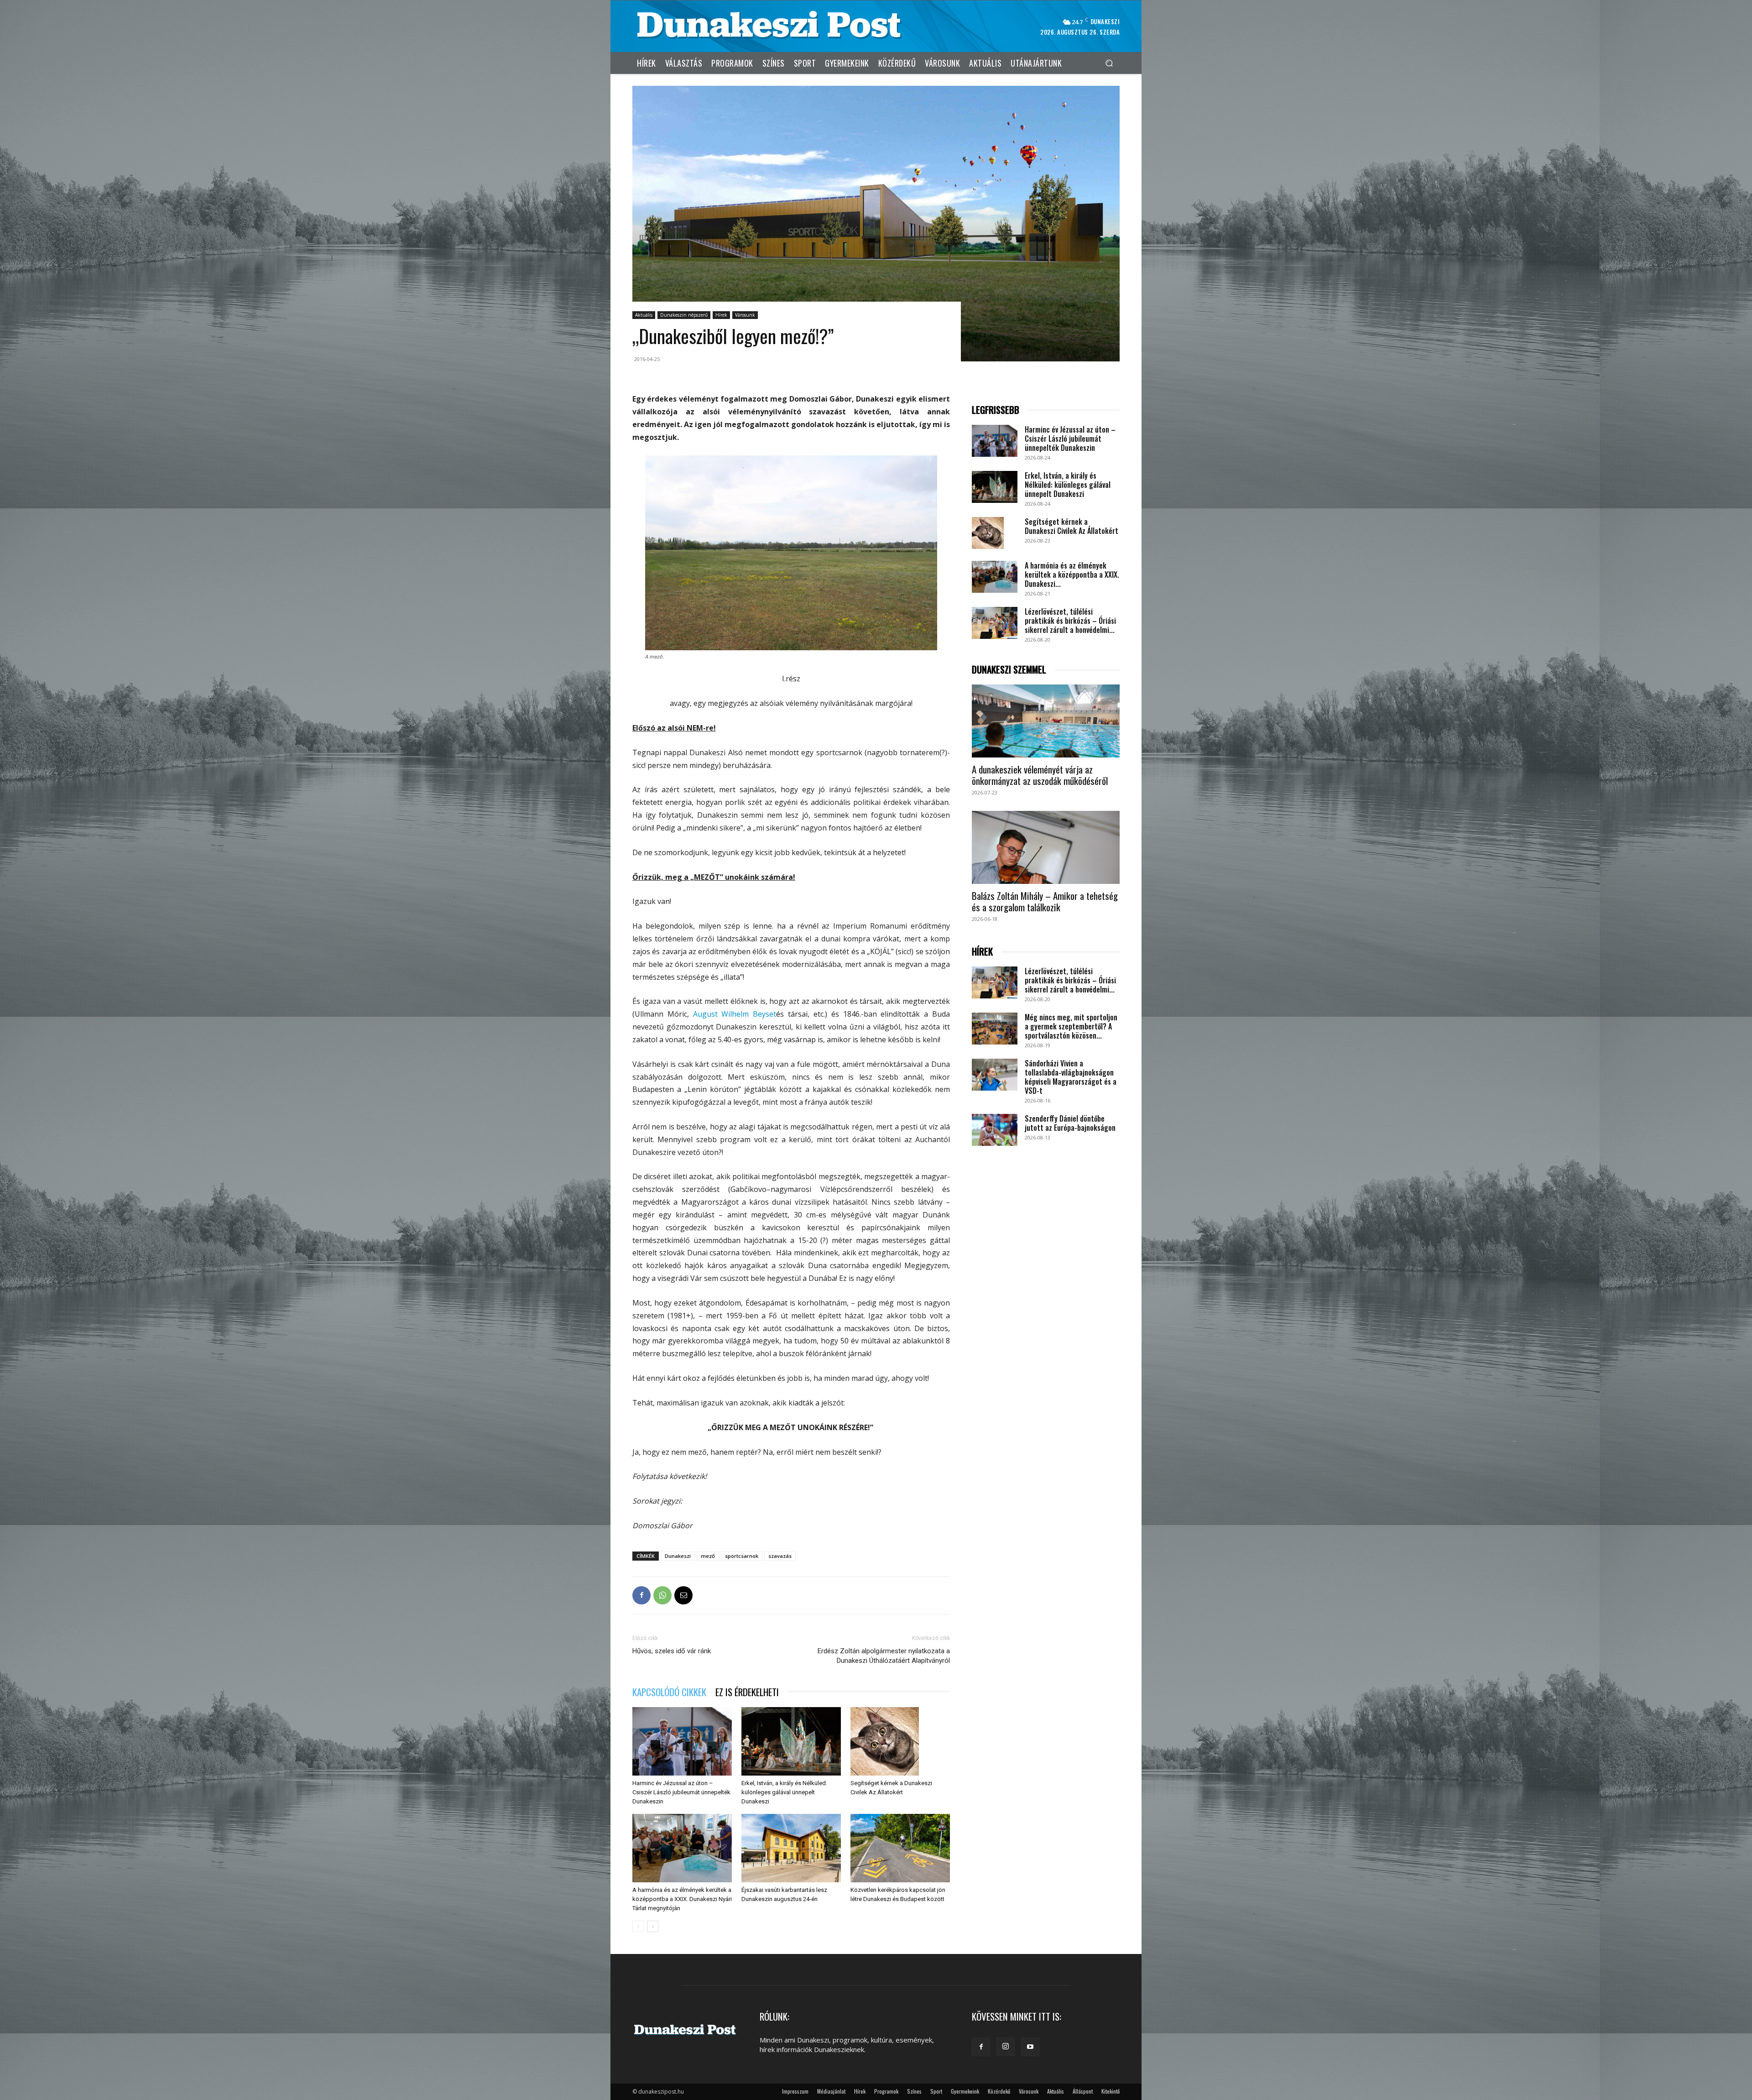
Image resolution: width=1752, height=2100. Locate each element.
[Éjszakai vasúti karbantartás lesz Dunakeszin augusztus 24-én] (791, 1848)
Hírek (721, 315)
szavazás (780, 1556)
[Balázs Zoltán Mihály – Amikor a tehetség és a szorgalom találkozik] (1046, 847)
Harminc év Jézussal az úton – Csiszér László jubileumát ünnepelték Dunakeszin (681, 1792)
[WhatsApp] (662, 1595)
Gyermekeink (965, 2091)
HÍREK (982, 952)
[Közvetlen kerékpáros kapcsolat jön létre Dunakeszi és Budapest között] (900, 1848)
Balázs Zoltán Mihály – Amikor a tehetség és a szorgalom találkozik (1045, 901)
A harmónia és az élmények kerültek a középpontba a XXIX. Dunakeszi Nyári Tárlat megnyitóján (682, 1899)
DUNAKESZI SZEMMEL (1009, 670)
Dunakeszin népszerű (684, 315)
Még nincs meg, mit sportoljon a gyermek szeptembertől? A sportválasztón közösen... (1071, 1026)
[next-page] (653, 1926)
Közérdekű (999, 2091)
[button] (1109, 63)
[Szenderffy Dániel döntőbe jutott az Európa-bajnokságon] (995, 1130)
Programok (886, 2091)
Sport (936, 2091)
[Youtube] (1030, 2047)
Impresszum (795, 2091)
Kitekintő (1111, 2091)
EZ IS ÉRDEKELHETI (747, 1692)
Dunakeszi (678, 1556)
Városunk (745, 315)
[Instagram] (1006, 2047)
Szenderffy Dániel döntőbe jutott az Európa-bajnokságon (1070, 1123)
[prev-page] (638, 1926)
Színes (914, 2091)
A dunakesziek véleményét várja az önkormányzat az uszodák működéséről (1040, 775)
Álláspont (1083, 2091)
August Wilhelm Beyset (735, 1014)
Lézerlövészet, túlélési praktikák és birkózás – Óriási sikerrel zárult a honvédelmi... (1070, 621)
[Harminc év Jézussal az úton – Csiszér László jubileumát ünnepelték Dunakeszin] (682, 1741)
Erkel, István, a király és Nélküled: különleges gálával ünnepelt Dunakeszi (784, 1792)
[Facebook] (641, 1595)
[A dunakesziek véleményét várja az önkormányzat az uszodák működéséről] (1046, 721)
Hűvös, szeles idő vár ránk (672, 1651)
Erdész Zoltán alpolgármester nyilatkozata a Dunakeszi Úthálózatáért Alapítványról (884, 1656)
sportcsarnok (742, 1556)
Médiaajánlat (831, 2091)
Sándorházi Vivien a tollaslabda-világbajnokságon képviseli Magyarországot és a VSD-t (1071, 1077)
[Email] (683, 1595)
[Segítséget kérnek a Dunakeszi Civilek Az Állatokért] (900, 1741)
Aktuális (644, 315)
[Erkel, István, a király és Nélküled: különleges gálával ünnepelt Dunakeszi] (791, 1741)
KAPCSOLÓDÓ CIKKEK (669, 1692)
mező (708, 1556)
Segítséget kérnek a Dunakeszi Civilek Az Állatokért (1072, 526)
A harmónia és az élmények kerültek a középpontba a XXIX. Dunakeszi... (1072, 575)
